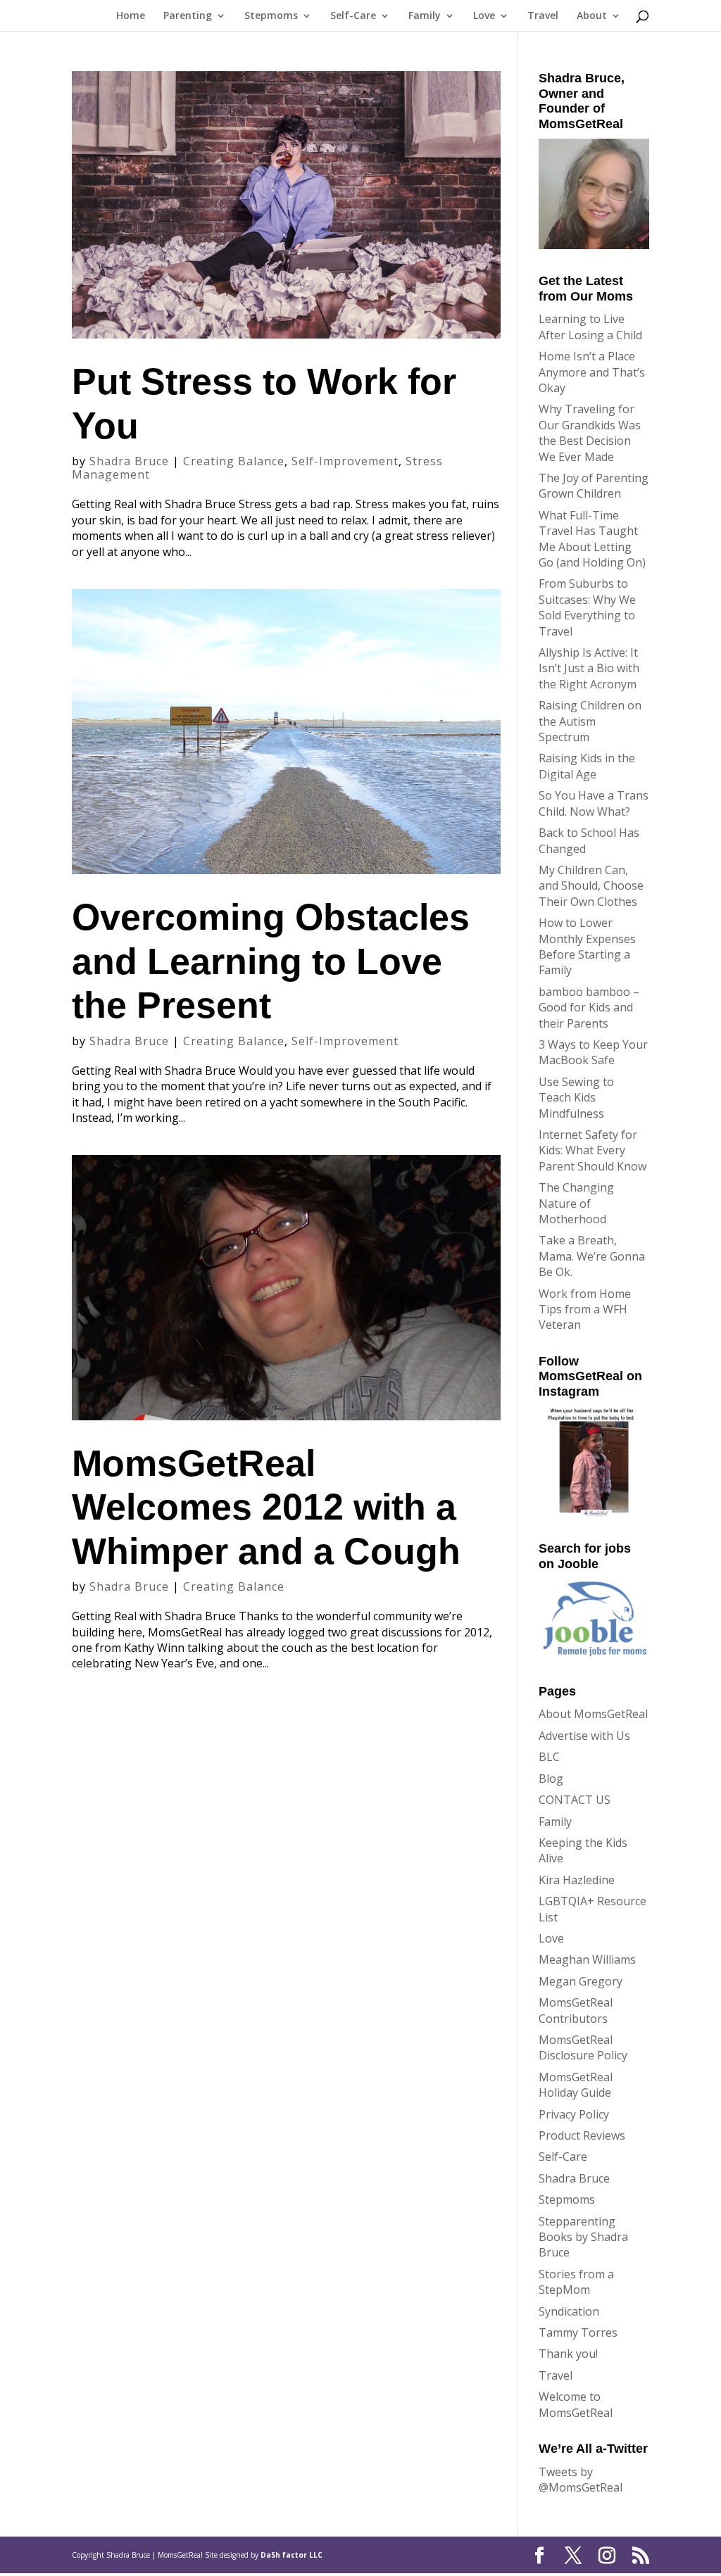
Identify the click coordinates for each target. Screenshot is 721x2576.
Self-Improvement (345, 461)
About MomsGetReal (593, 1714)
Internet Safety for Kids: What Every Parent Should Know (593, 1150)
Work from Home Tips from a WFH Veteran (585, 1309)
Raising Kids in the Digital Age (587, 766)
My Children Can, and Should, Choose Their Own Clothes (591, 886)
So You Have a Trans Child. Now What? (594, 803)
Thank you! (568, 2354)
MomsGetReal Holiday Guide (576, 2085)
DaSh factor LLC (291, 2555)
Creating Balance (234, 461)
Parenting (188, 16)
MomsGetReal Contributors (576, 2010)
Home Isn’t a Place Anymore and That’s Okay (592, 372)
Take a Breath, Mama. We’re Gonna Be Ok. (592, 1256)
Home (131, 16)
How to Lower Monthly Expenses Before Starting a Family (587, 946)
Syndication (569, 2311)
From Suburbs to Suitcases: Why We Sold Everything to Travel (587, 607)
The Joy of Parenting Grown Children (594, 486)
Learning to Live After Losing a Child (590, 327)
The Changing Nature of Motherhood (576, 1203)
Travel (543, 16)
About (592, 16)
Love (484, 16)
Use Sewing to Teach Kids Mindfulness (576, 1098)
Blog (551, 1779)
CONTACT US (575, 1800)
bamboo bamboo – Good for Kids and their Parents (589, 1008)
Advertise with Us (584, 1736)
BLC (549, 1757)
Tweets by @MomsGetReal (581, 2480)
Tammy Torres (578, 2332)
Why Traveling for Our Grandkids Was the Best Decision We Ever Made (590, 433)
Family (425, 16)
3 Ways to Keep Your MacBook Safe (593, 1052)
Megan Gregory (581, 1981)
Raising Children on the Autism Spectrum (590, 721)
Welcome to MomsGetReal (576, 2404)
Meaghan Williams (587, 1959)
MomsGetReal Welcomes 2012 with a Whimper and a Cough (266, 1507)
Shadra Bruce (129, 461)
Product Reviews (582, 2135)
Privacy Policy (574, 2114)
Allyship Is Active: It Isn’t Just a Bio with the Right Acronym (589, 668)
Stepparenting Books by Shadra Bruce (583, 2237)
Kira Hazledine (577, 1880)
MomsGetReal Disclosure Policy (583, 2047)
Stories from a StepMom (576, 2282)
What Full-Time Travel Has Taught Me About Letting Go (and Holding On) (592, 539)
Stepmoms (271, 16)
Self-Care (353, 16)
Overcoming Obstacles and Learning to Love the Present (271, 961)
